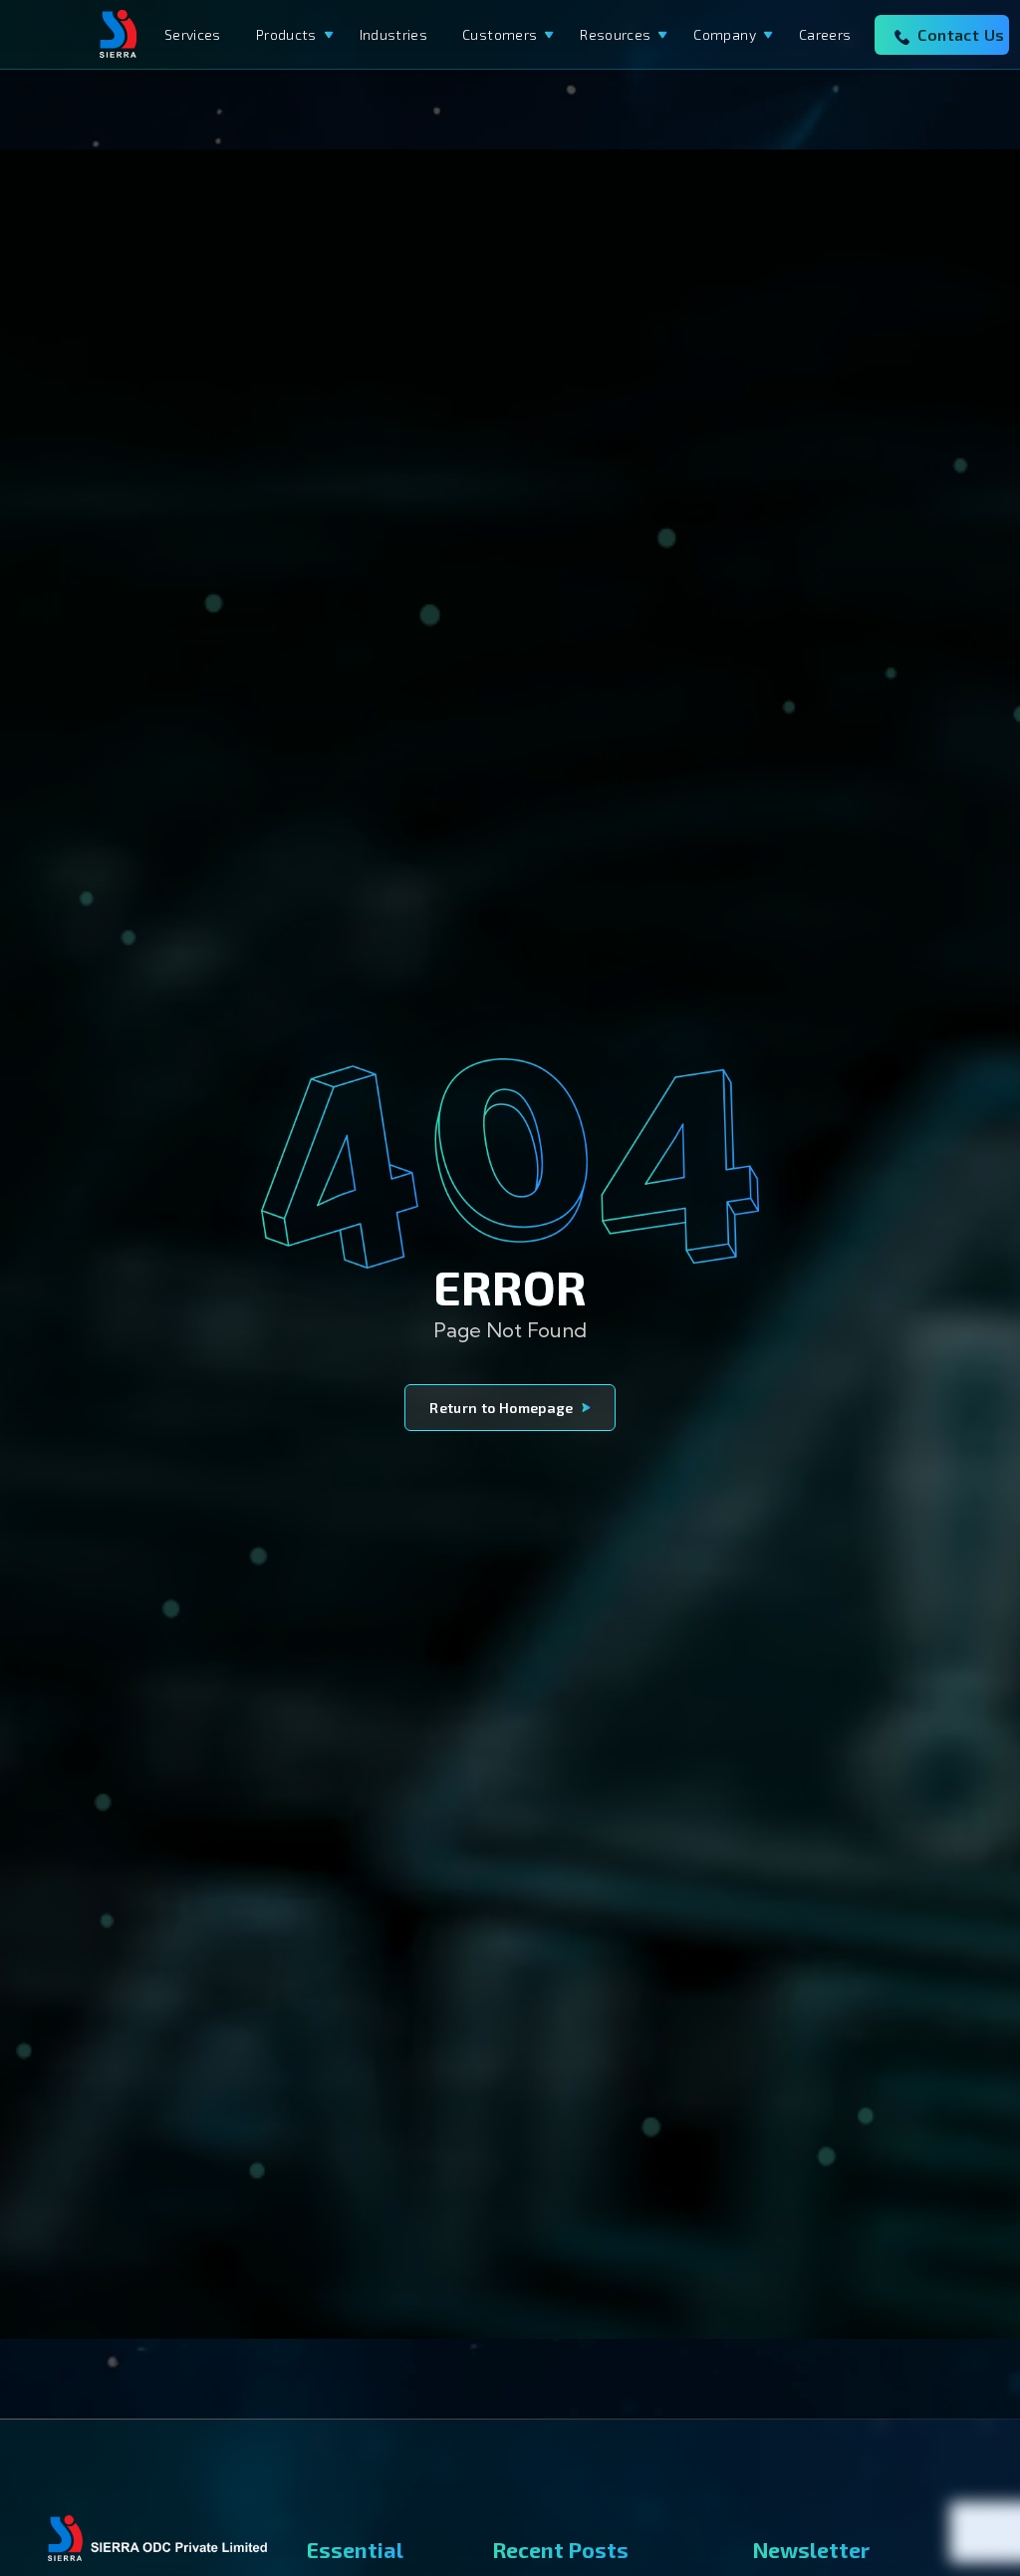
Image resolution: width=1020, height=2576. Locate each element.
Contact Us (961, 34)
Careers (825, 34)
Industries (394, 34)
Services (193, 34)
